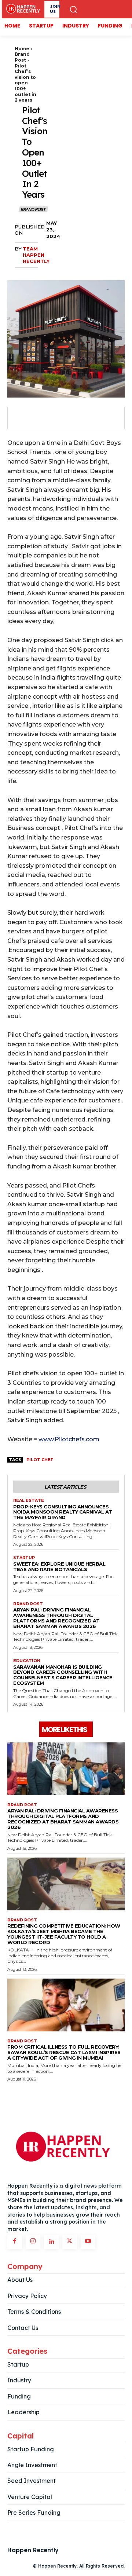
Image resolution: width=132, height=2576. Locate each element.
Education (27, 1661)
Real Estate (29, 1501)
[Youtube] (88, 2242)
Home (22, 49)
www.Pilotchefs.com (69, 1439)
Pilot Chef (40, 1460)
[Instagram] (33, 2242)
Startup (24, 1558)
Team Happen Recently (36, 255)
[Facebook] (21, 418)
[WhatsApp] (71, 418)
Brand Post (22, 57)
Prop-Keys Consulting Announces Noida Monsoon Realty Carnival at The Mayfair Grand (63, 1512)
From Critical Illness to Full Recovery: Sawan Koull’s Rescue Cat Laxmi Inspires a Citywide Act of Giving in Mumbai (64, 2052)
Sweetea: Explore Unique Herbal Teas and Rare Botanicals (59, 1567)
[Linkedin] (51, 2242)
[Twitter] (37, 418)
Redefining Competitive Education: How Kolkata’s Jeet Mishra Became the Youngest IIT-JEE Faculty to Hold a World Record (64, 1934)
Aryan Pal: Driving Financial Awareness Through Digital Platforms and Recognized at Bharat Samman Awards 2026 (56, 1618)
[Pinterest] (54, 418)
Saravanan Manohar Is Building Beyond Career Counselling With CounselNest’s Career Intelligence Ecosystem (63, 1675)
